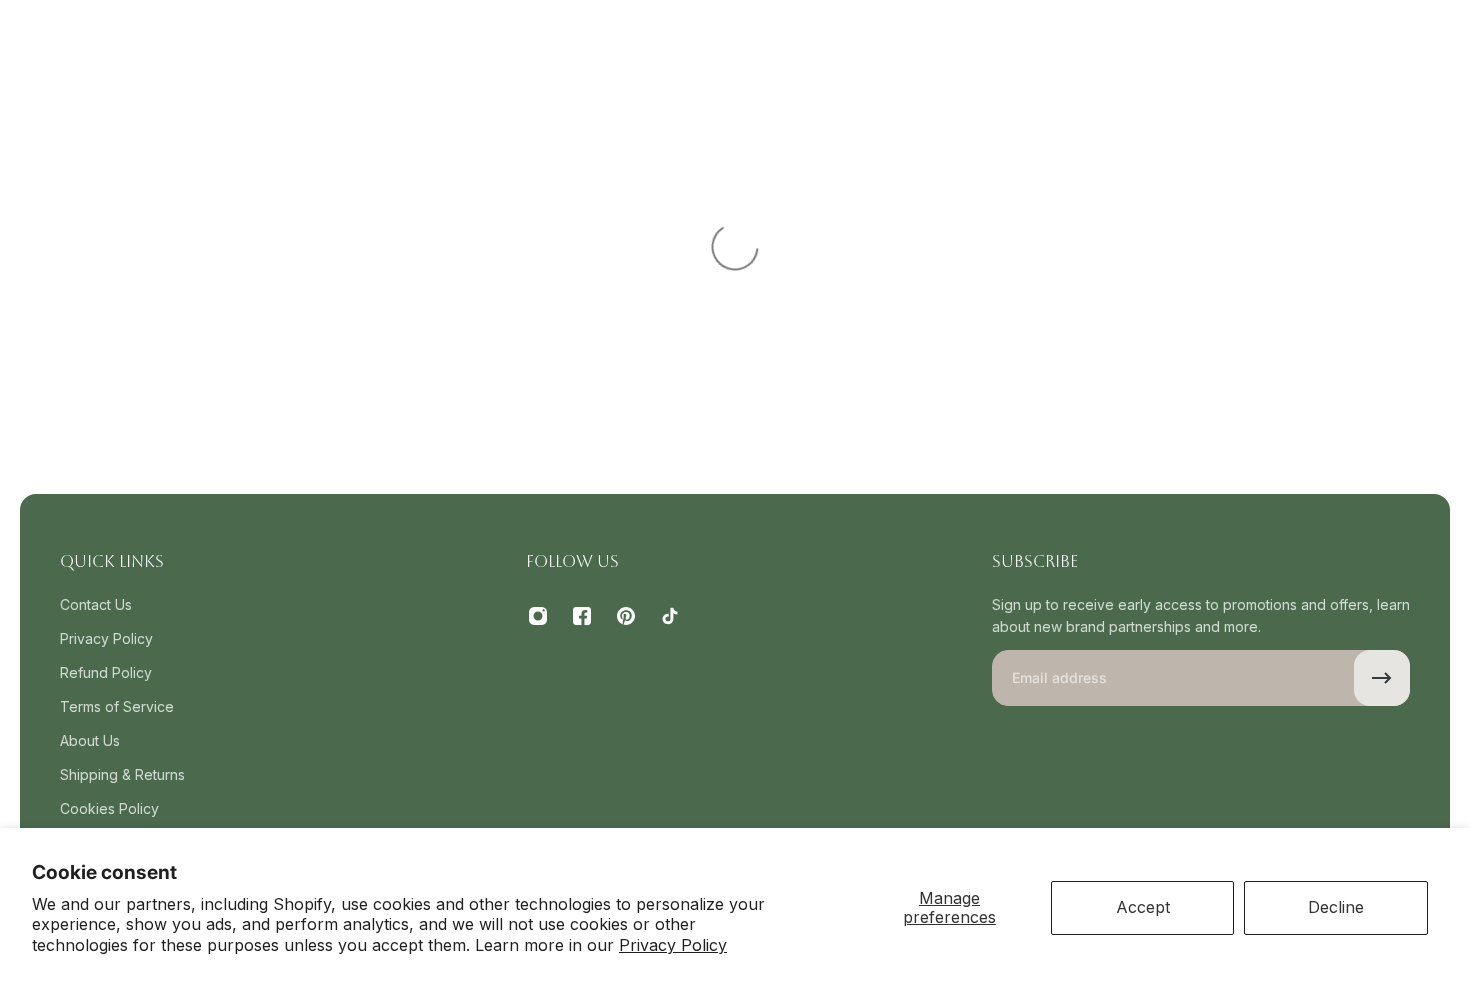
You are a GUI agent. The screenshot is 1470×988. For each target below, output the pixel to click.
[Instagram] (538, 616)
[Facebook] (582, 616)
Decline (1336, 907)
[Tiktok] (670, 616)
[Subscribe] (1382, 678)
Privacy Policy (673, 945)
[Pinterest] (626, 616)
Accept (1143, 907)
